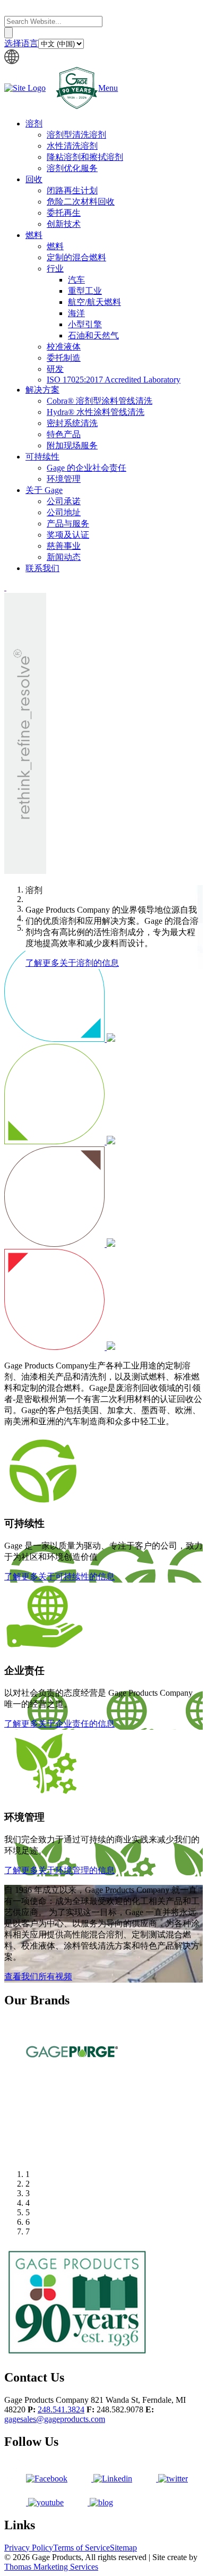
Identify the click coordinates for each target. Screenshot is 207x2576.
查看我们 (38, 1976)
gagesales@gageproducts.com (55, 2419)
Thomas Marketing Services (51, 2567)
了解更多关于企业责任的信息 (59, 1724)
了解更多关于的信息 (72, 963)
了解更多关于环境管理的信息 (59, 1870)
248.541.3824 (61, 2409)
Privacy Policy (29, 2548)
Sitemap (123, 2548)
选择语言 (21, 43)
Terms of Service (81, 2548)
